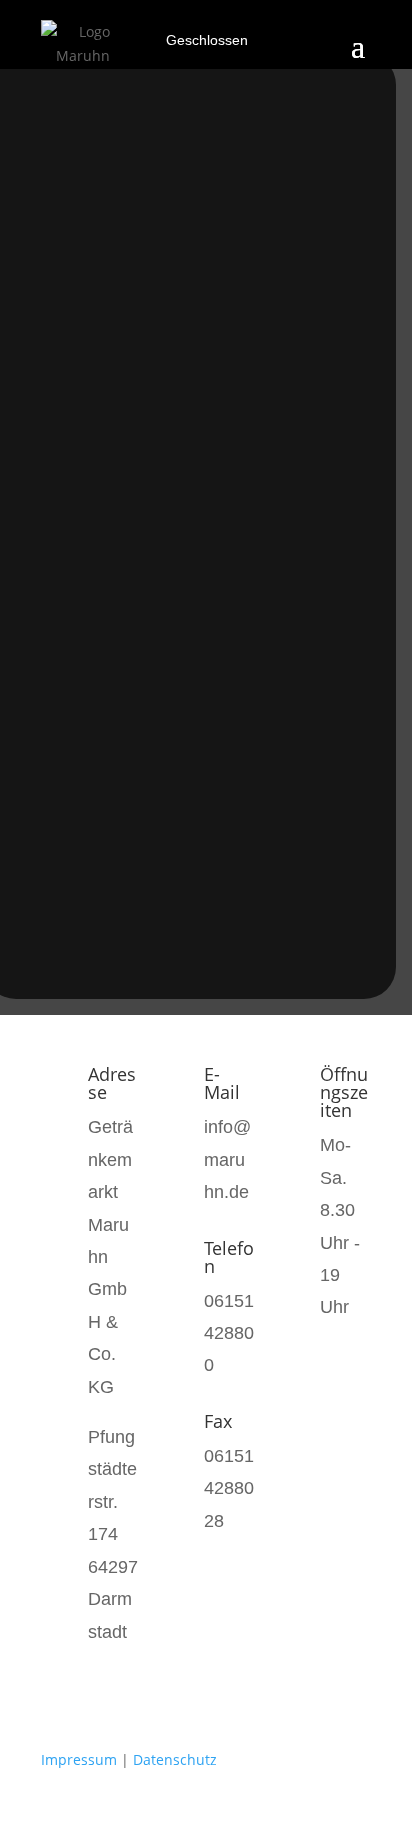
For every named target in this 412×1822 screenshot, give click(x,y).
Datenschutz (175, 1759)
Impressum (79, 1759)
